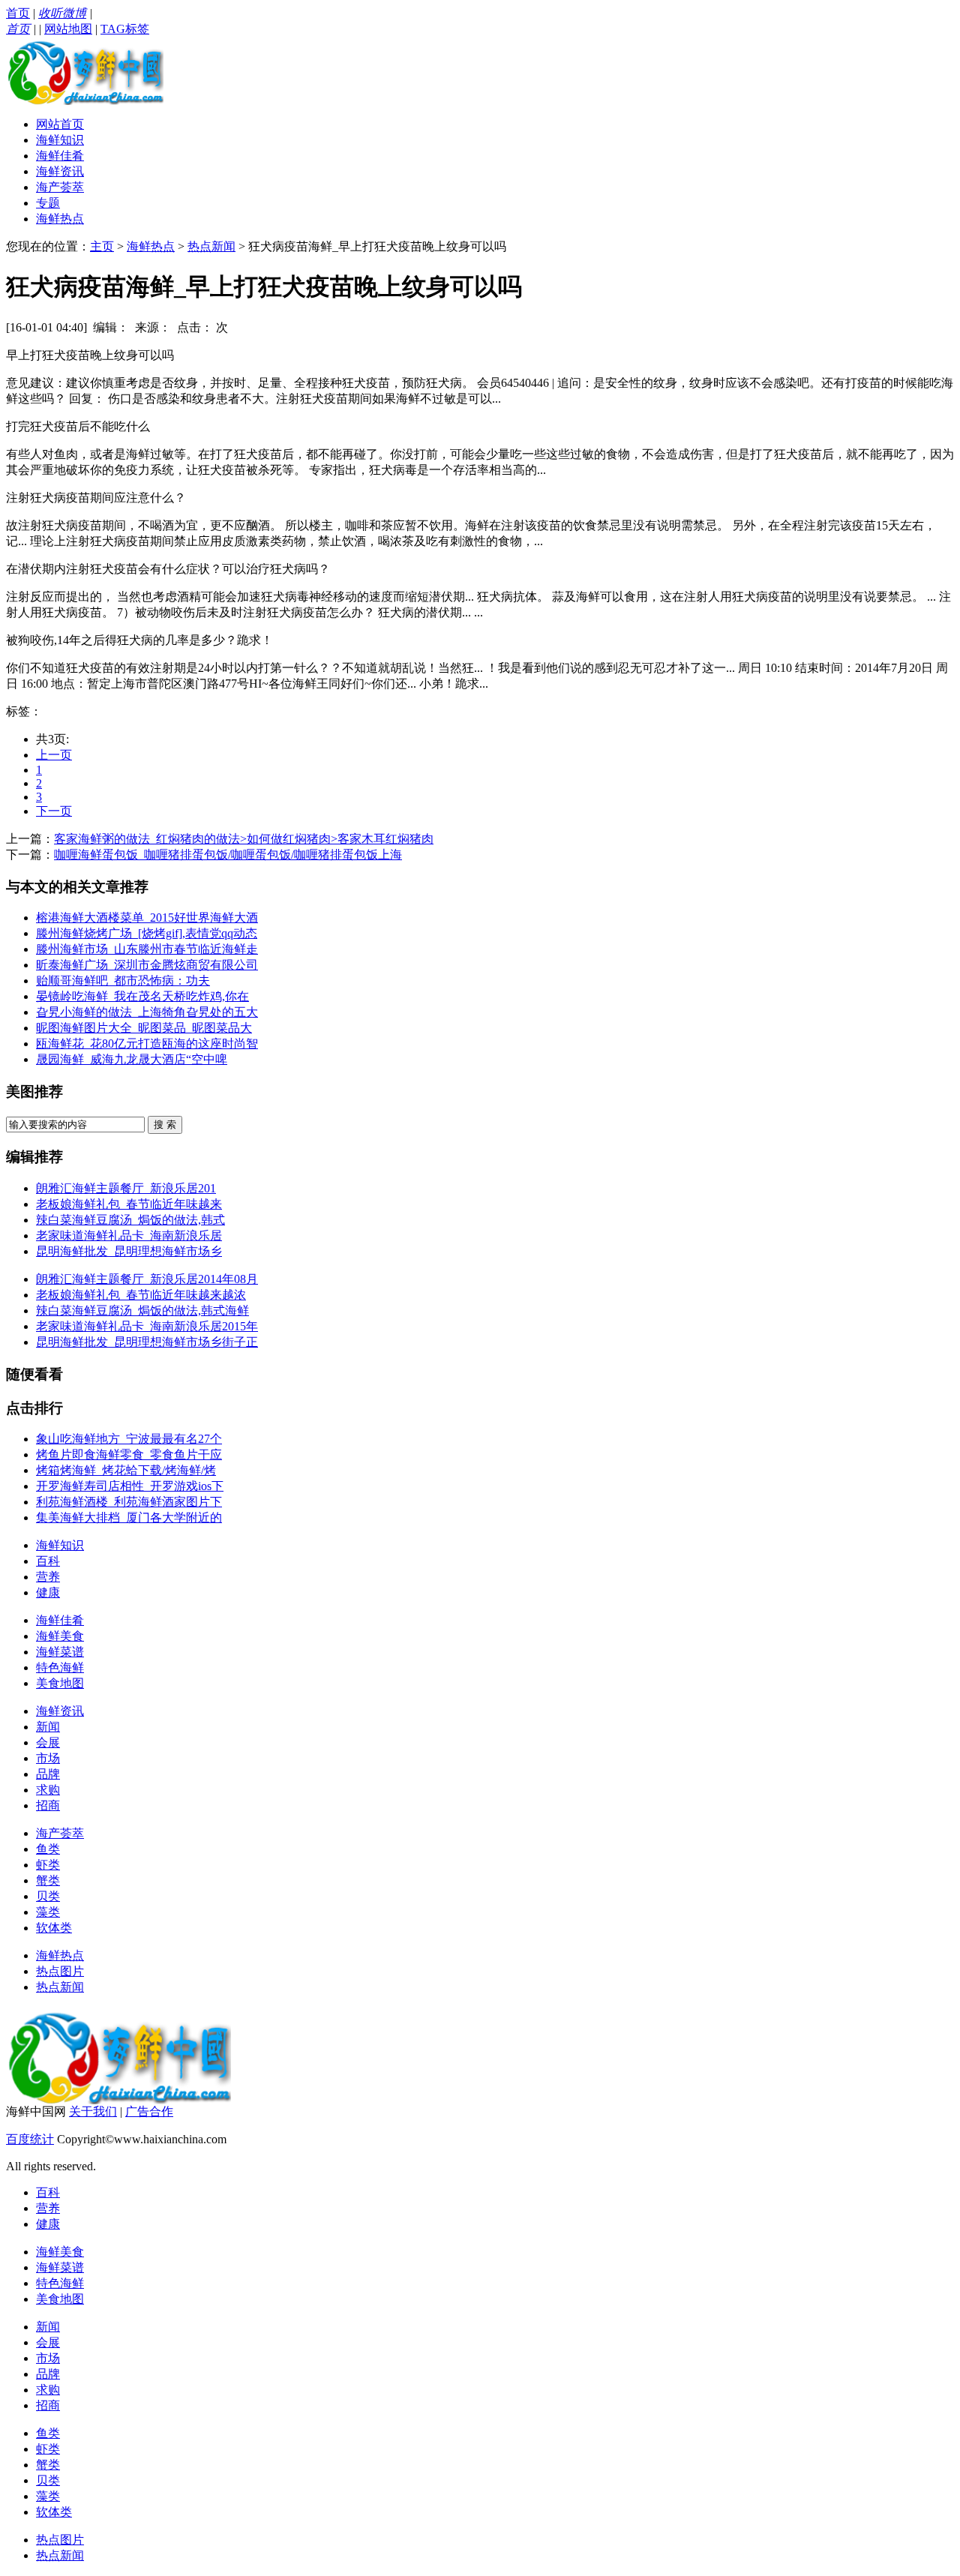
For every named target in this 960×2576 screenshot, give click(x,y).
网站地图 (68, 29)
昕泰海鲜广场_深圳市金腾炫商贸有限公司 (147, 965)
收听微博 (62, 13)
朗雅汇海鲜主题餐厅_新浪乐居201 (126, 1188)
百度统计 (30, 2139)
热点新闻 (211, 246)
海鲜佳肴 (60, 156)
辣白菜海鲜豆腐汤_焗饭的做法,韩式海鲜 (142, 1310)
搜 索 (165, 1125)
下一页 (54, 811)
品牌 (48, 1774)
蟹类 (48, 1880)
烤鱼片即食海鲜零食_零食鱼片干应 (129, 1454)
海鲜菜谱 (60, 1652)
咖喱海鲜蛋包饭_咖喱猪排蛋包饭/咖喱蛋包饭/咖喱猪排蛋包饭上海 (228, 855)
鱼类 (48, 1849)
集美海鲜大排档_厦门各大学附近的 (129, 1517)
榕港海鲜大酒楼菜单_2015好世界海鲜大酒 (147, 918)
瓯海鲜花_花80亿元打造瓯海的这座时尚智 (147, 1044)
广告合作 (149, 2111)
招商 (48, 1805)
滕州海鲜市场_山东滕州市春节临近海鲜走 (147, 949)
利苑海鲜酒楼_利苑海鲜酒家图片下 (129, 1502)
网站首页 (60, 124)
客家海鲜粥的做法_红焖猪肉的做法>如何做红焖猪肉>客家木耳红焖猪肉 (244, 839)
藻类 (48, 1912)
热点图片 (60, 1971)
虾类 (48, 1865)
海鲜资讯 (60, 171)
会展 (48, 1742)
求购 (48, 1790)
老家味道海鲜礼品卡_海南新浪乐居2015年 (147, 1326)
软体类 (54, 1928)
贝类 (48, 1896)
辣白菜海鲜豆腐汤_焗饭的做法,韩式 (130, 1220)
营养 (48, 1577)
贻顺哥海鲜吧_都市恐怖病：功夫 (123, 981)
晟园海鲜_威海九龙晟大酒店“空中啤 (132, 1059)
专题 (48, 203)
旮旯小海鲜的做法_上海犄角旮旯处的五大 (147, 1012)
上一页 (54, 755)
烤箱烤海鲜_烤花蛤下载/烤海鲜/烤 (126, 1470)
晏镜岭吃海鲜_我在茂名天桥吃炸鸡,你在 (142, 996)
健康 (48, 1592)
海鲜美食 (60, 1636)
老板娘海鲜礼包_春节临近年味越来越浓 (141, 1295)
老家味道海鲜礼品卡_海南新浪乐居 (129, 1236)
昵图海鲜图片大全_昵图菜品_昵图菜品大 (144, 1028)
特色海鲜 (60, 1667)
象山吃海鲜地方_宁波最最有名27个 (129, 1439)
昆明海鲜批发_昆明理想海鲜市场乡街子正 (147, 1342)
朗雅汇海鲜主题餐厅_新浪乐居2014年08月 (147, 1279)
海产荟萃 (60, 187)
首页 (18, 13)
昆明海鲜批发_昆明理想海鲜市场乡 (129, 1251)
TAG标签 (125, 29)
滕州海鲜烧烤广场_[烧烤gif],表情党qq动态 (147, 933)
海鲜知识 (60, 140)
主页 (102, 246)
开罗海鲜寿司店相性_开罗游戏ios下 (130, 1486)
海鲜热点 (60, 219)
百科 (48, 1561)
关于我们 (93, 2111)
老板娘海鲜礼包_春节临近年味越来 (129, 1204)
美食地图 (60, 1683)
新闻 (48, 1727)
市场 (48, 1758)
